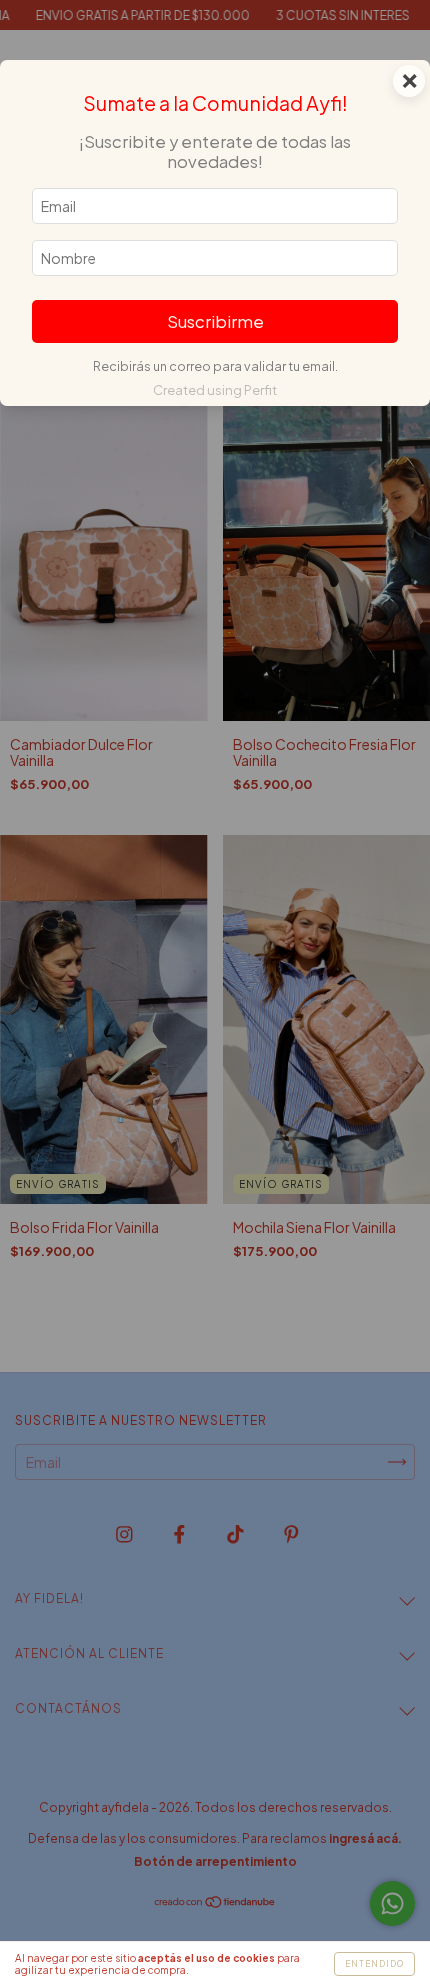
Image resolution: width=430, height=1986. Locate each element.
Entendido (374, 1964)
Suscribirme (215, 321)
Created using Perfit (215, 390)
